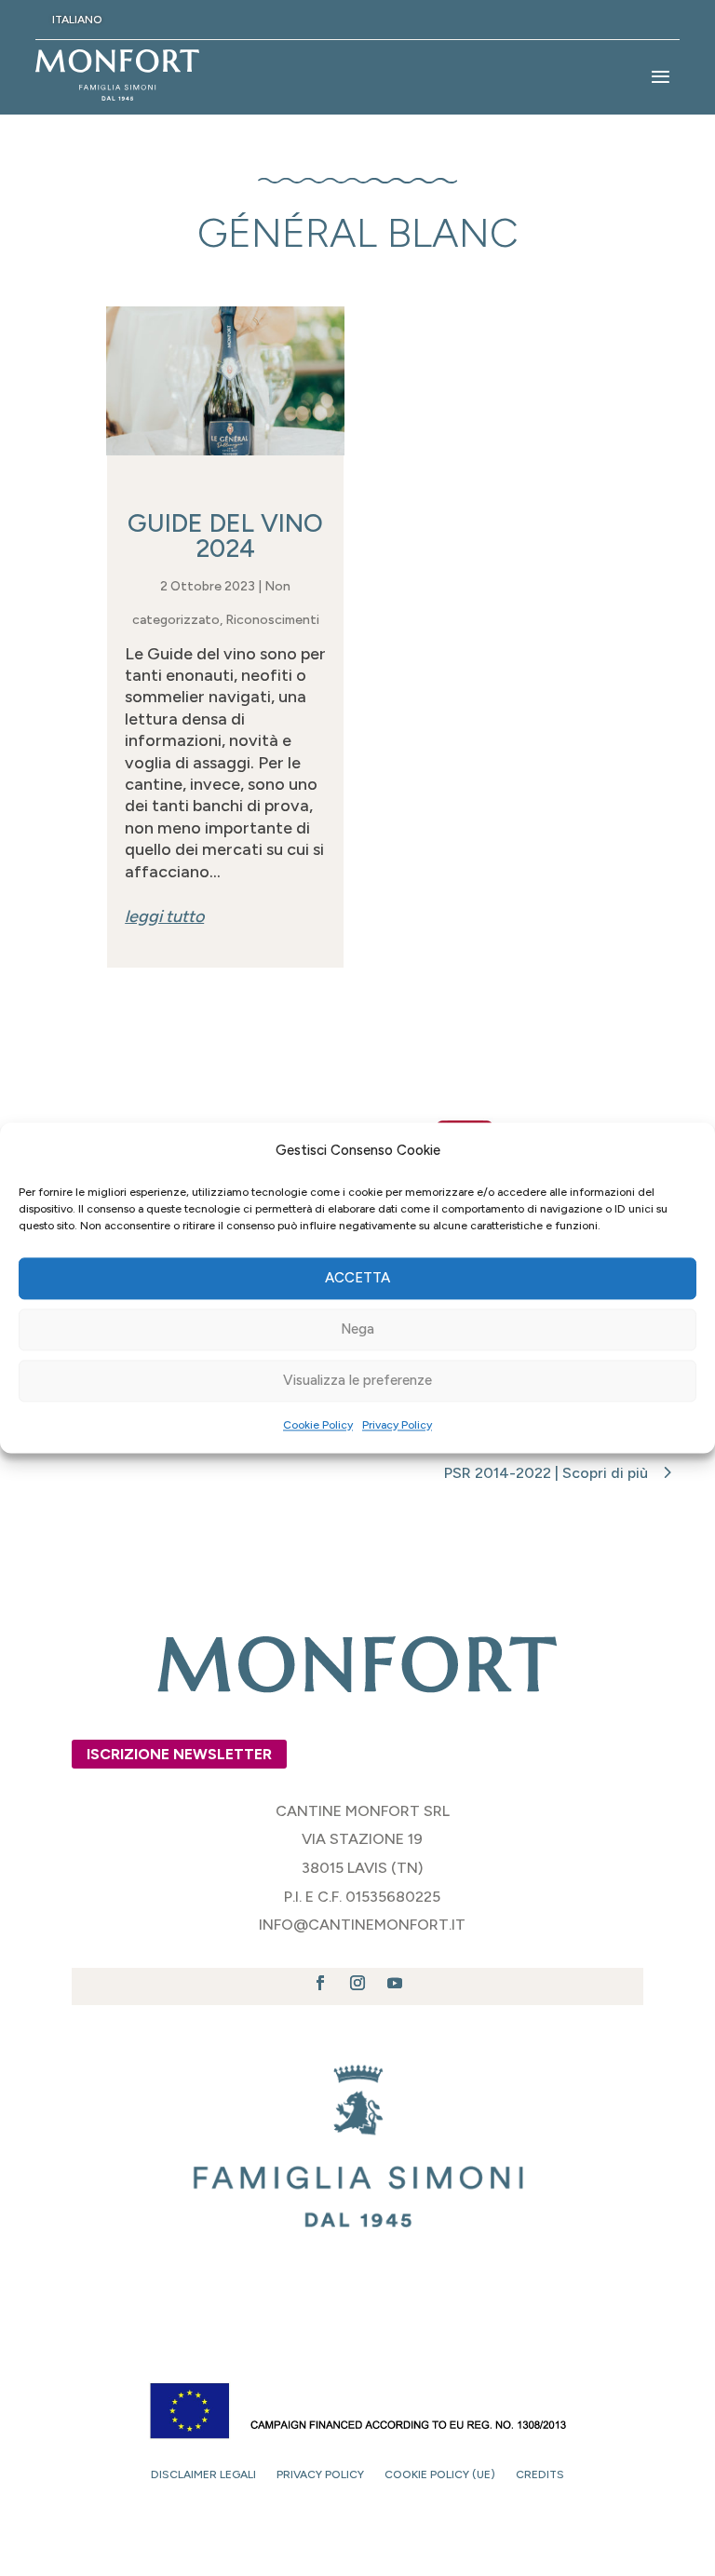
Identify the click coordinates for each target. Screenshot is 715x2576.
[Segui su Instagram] (357, 1983)
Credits (540, 2474)
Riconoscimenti (272, 620)
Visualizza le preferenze (357, 1381)
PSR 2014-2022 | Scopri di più (546, 1473)
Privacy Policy (397, 1425)
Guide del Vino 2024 (225, 536)
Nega (357, 1330)
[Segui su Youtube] (395, 1983)
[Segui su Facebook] (320, 1983)
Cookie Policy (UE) (440, 2474)
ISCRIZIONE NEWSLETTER (179, 1754)
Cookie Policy (318, 1425)
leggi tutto (164, 916)
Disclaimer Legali (203, 2474)
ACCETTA (357, 1279)
